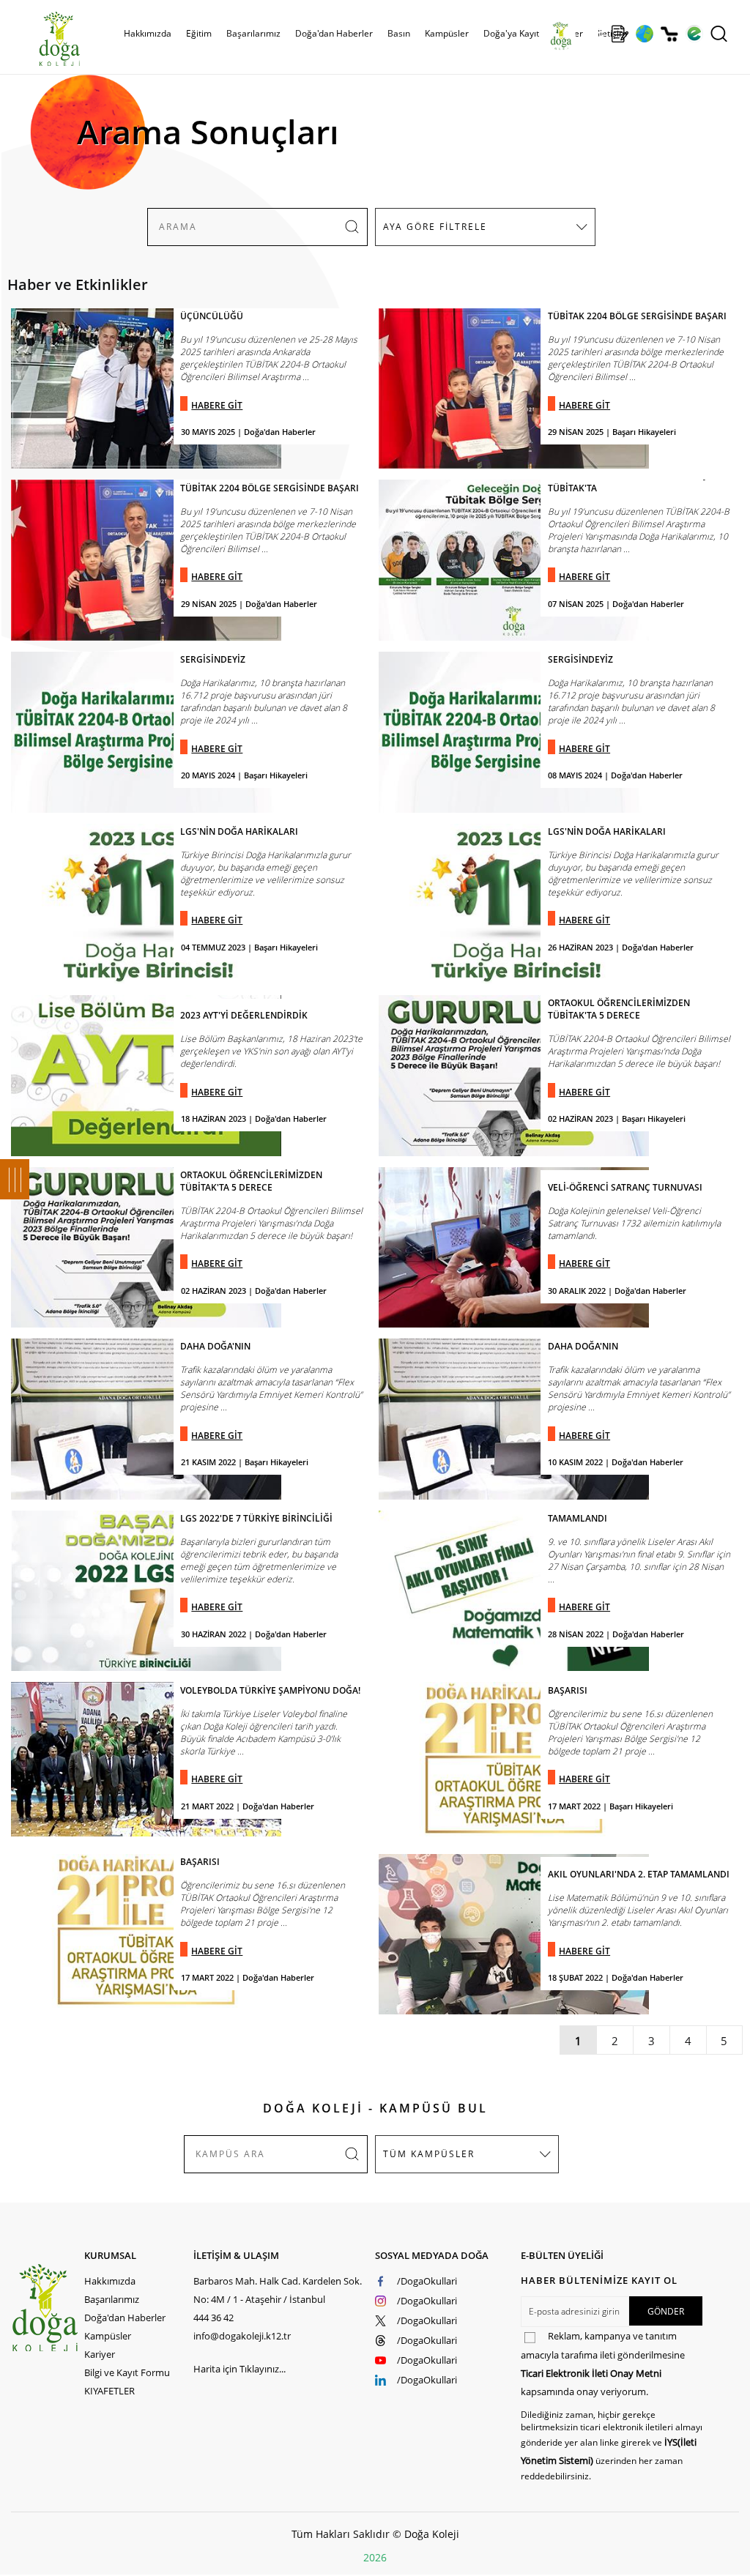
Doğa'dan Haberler (334, 33)
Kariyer (100, 2354)
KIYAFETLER (109, 2391)
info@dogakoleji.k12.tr (242, 2336)
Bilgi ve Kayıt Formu (127, 2372)
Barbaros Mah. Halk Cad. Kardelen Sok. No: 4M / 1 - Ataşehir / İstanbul (278, 2290)
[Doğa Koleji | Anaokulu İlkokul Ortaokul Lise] (44, 39)
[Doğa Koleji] (47, 2308)
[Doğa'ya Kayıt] (620, 34)
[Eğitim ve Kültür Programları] (644, 34)
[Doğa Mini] (595, 34)
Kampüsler (447, 33)
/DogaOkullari (427, 2281)
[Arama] (719, 34)
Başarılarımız (112, 2299)
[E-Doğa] (694, 34)
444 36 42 (214, 2318)
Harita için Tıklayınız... (240, 2369)
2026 (375, 2557)
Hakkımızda (110, 2281)
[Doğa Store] (669, 34)
